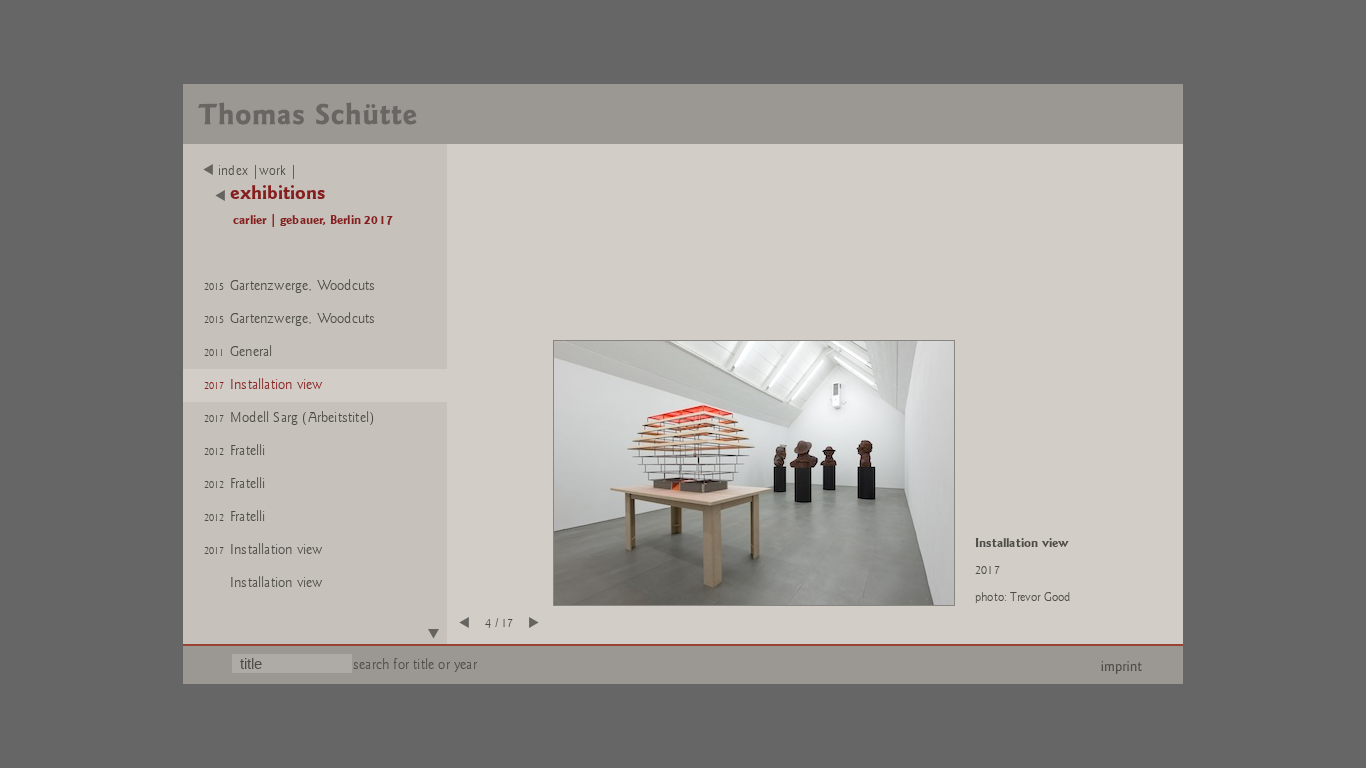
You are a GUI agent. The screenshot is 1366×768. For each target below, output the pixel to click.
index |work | (258, 171)
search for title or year (415, 664)
